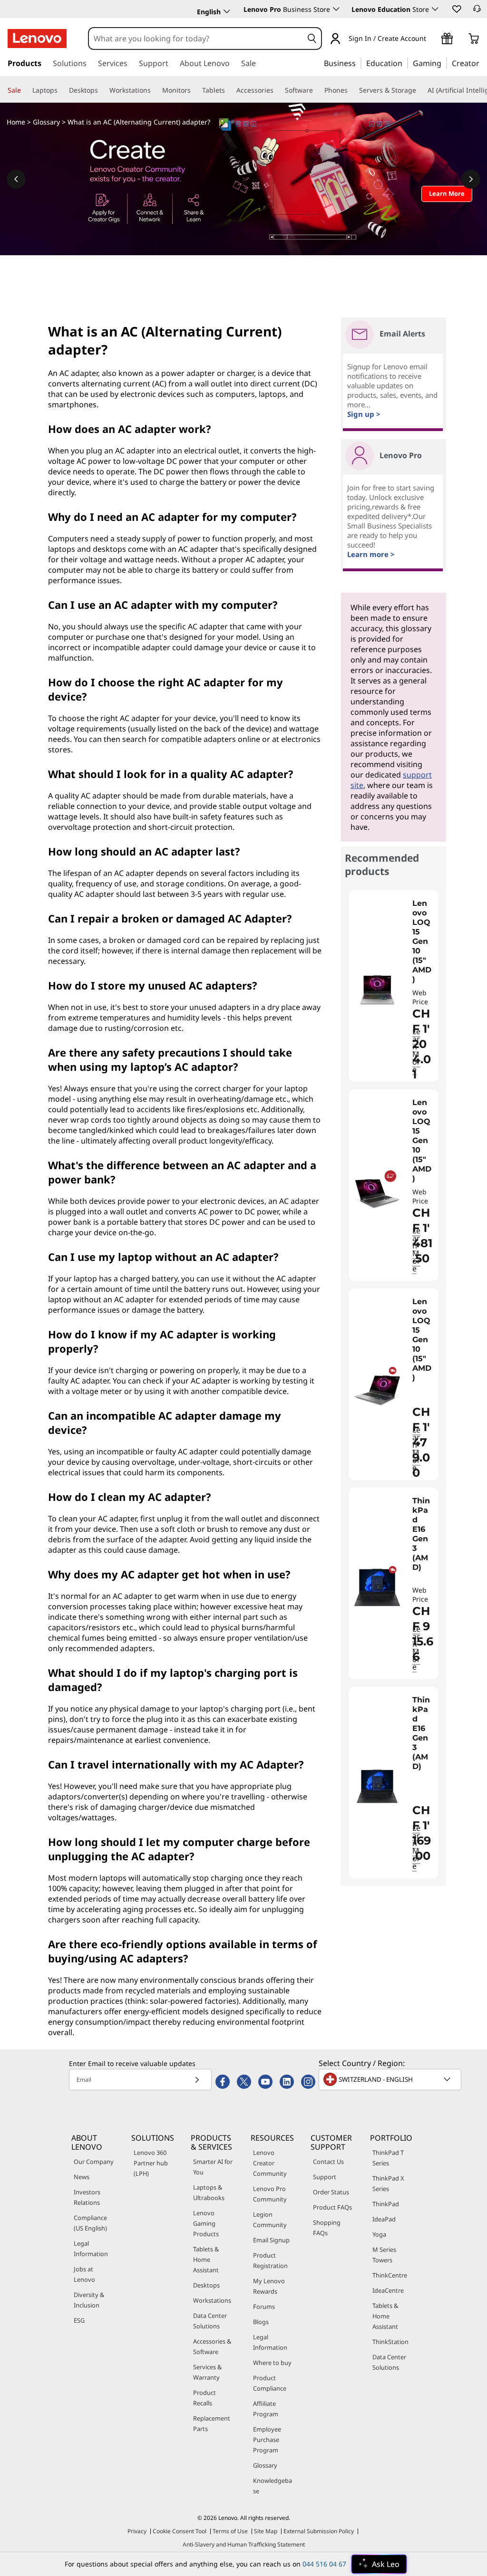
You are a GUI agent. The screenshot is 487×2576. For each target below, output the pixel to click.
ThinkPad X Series (388, 2183)
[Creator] (483, 63)
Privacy (137, 2531)
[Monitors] (195, 90)
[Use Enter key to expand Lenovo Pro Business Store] (336, 9)
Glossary (46, 122)
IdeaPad (384, 2219)
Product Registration (270, 2260)
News (82, 2177)
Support (325, 2177)
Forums (264, 2307)
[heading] (423, 942)
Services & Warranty (207, 2372)
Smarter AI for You (213, 2167)
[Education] (405, 63)
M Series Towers (384, 2255)
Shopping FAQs (327, 2228)
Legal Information (91, 2249)
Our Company (94, 2162)
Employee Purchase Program (267, 2440)
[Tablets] (229, 90)
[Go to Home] (37, 38)
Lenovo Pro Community (270, 2194)
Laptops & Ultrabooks (209, 2192)
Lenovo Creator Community (270, 2163)
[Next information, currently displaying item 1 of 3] (471, 179)
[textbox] (391, 2079)
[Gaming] (444, 63)
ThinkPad (386, 2204)
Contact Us (328, 2162)
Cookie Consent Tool (180, 2531)
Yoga (379, 2234)
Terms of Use (230, 2531)
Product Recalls (205, 2398)
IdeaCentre (388, 2290)
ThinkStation (390, 2342)
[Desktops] (102, 90)
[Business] (359, 63)
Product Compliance (270, 2383)
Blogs (261, 2322)
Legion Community (270, 2220)
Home (16, 122)
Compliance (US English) (90, 2223)
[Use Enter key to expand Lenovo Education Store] (435, 9)
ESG (79, 2320)
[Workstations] (155, 90)
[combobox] (196, 38)
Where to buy (272, 2363)
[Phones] (351, 90)
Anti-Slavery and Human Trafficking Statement (244, 2544)
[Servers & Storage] (420, 90)
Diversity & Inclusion (89, 2300)
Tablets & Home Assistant (206, 2259)
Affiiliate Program (266, 2409)
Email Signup (271, 2240)
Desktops (206, 2285)
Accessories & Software (212, 2346)
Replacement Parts (212, 2423)
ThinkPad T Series (388, 2158)
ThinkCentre (390, 2275)
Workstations (212, 2300)
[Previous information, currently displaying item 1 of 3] (16, 179)
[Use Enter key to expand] (432, 39)
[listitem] (394, 986)
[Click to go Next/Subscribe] (197, 2080)
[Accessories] (277, 90)
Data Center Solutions (210, 2321)
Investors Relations (87, 2197)
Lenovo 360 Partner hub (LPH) (151, 2163)
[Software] (317, 90)
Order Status (331, 2192)
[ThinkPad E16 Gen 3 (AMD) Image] (377, 1587)
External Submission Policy (319, 2531)
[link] (477, 11)
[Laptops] (61, 90)
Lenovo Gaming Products (206, 2223)
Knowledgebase (273, 2486)
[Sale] (25, 90)
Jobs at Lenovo (84, 2274)
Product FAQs (332, 2207)
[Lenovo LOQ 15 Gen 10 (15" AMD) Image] (377, 990)
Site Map (266, 2531)
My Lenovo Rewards (269, 2286)
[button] (456, 9)
